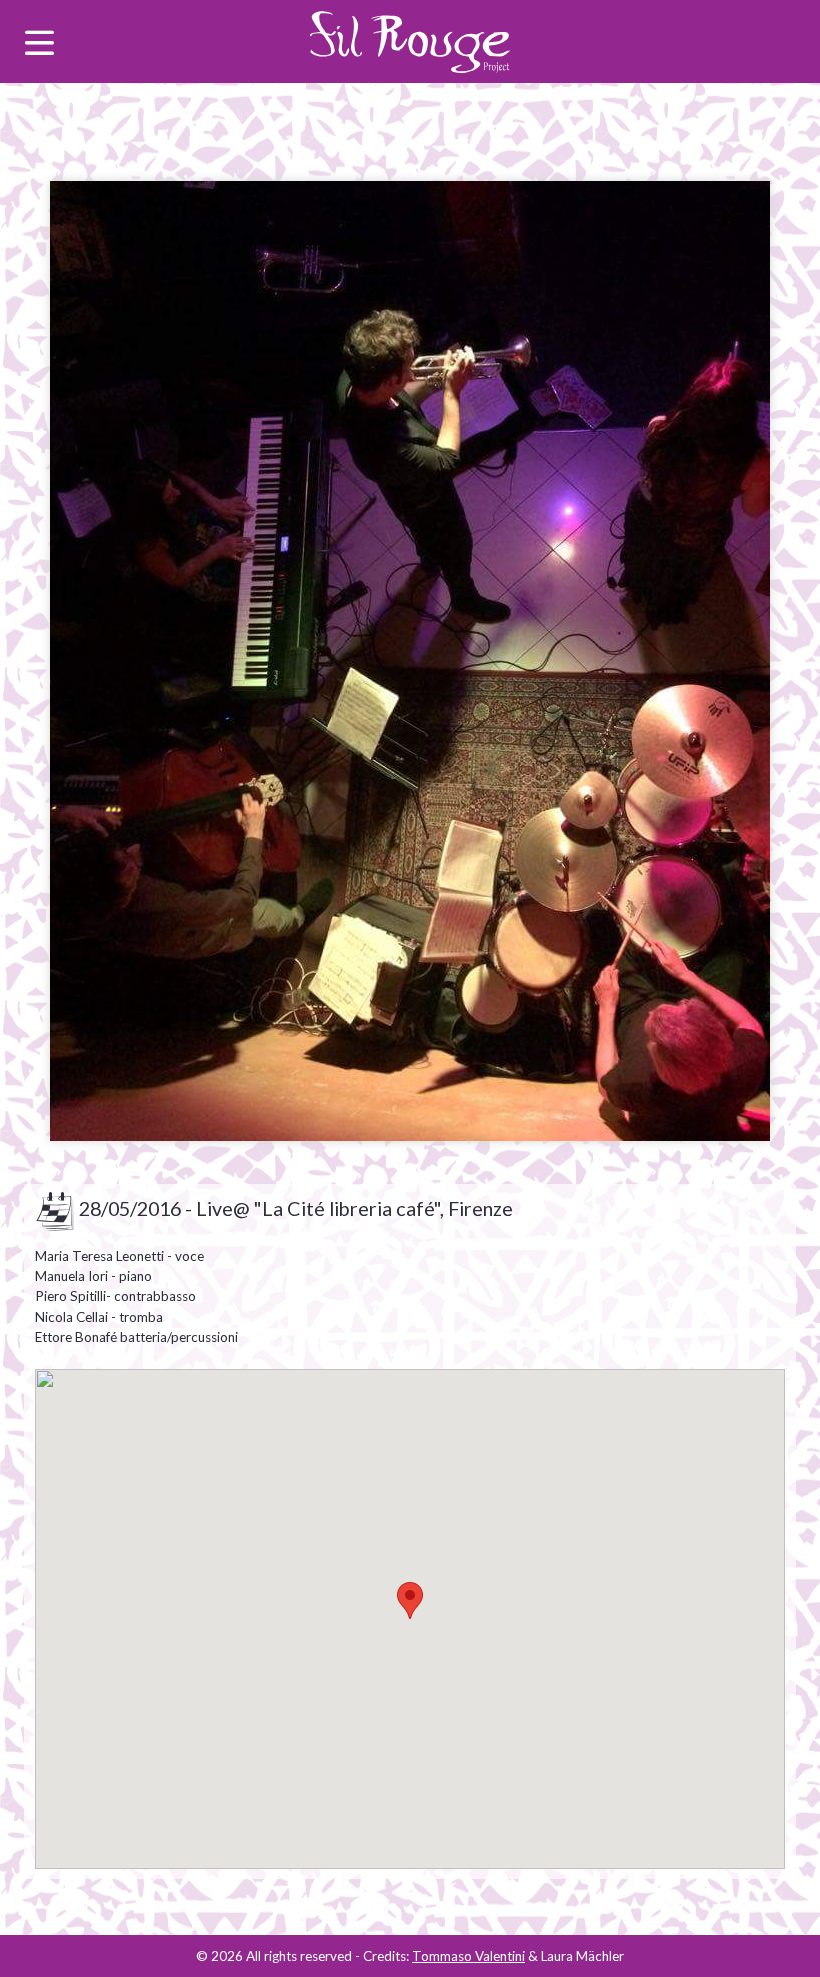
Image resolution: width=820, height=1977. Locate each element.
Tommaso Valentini (468, 1956)
